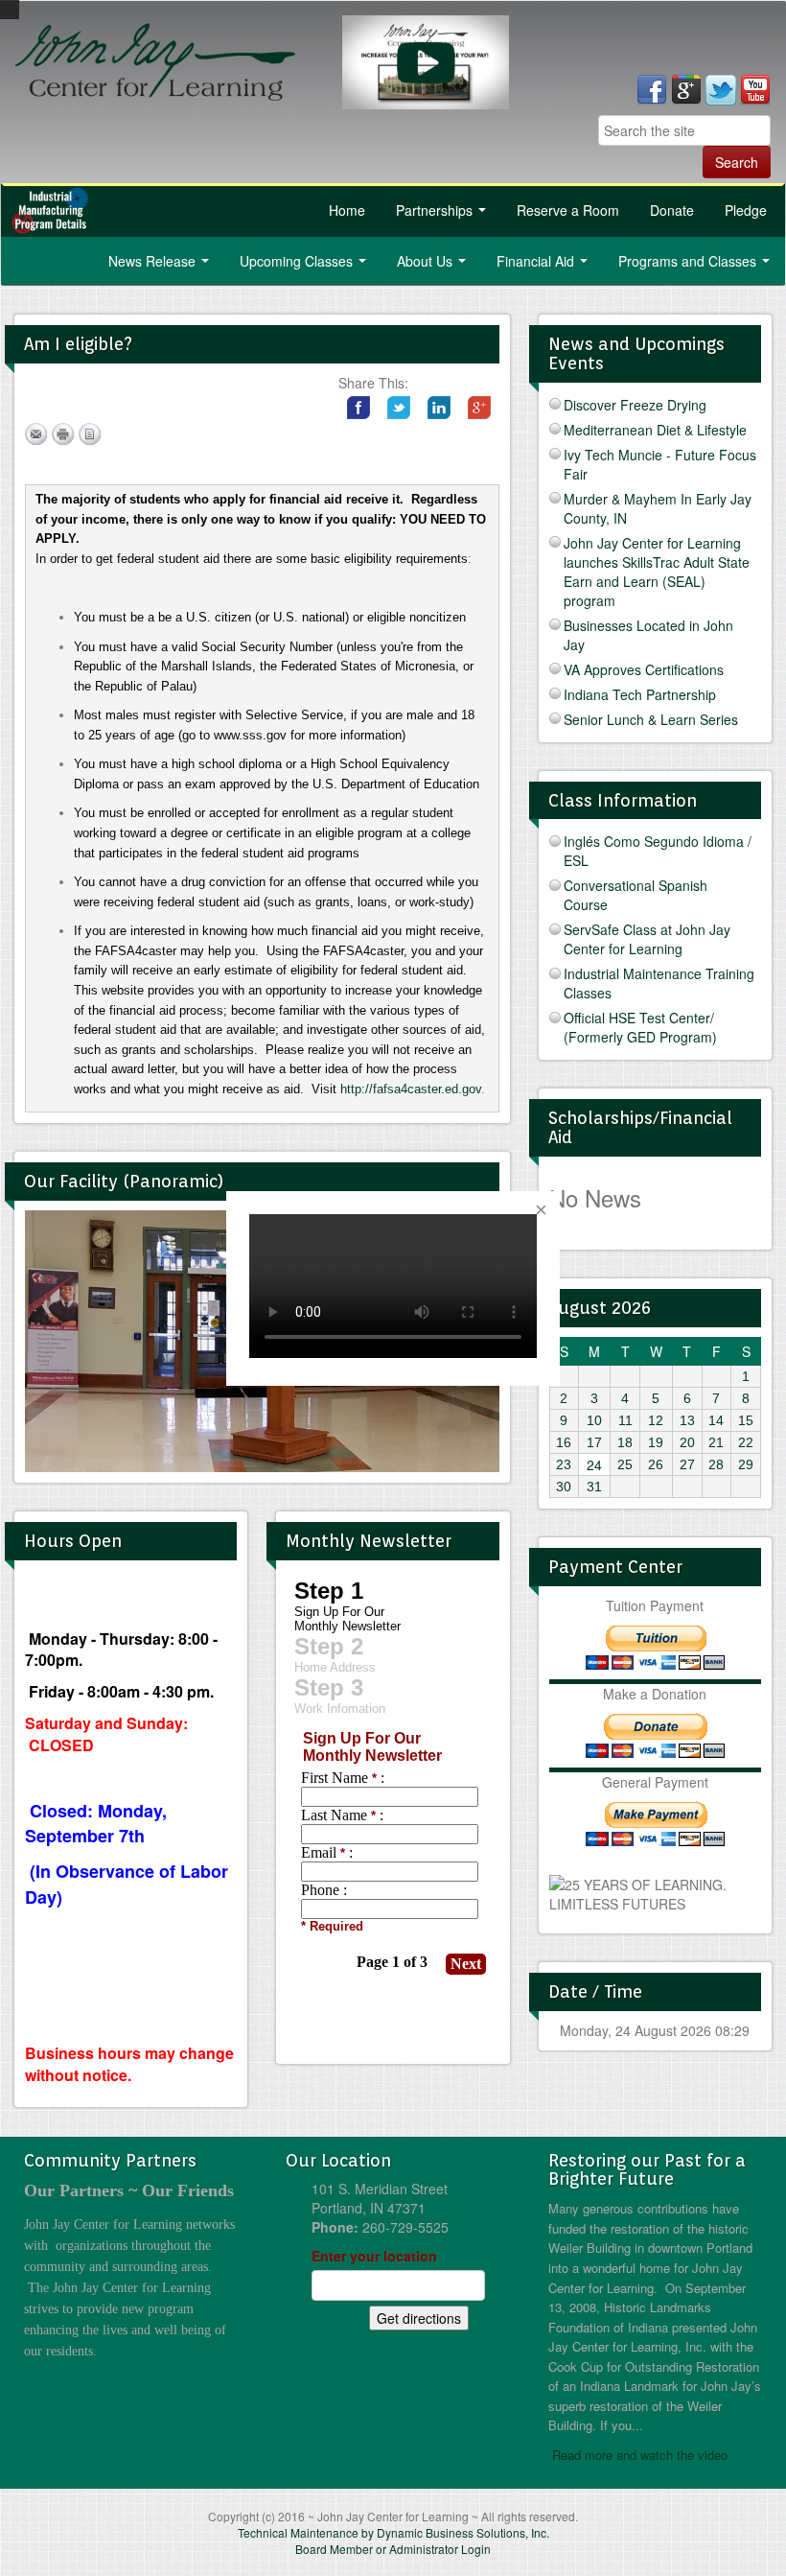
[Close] (541, 1210)
